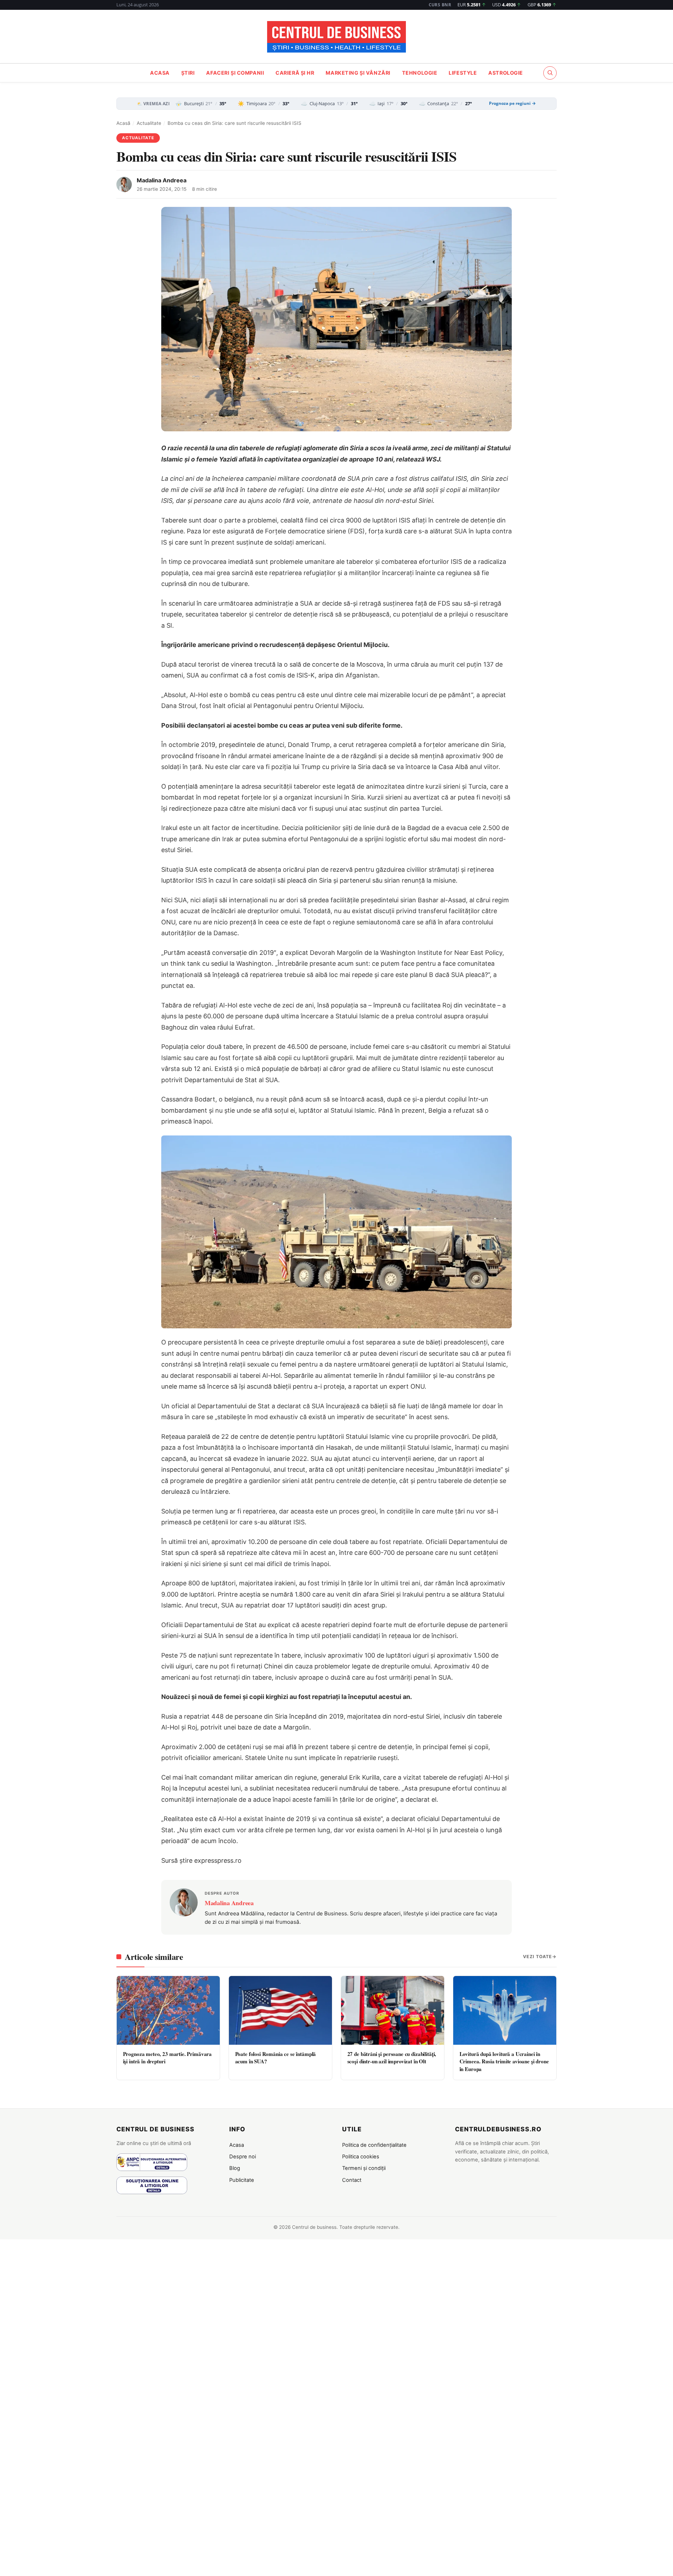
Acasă (123, 123)
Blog (235, 2168)
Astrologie (506, 73)
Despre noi (243, 2157)
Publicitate (242, 2180)
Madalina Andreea (162, 180)
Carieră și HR (295, 73)
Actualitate (149, 123)
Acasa (160, 73)
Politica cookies (361, 2157)
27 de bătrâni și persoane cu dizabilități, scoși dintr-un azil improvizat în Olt (392, 2058)
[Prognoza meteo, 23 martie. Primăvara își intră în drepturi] (168, 2010)
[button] (550, 73)
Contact (352, 2180)
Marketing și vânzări (358, 73)
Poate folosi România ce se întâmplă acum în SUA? (276, 2058)
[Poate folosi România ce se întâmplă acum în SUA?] (280, 2010)
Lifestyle (463, 73)
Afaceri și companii (235, 73)
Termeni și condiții (364, 2168)
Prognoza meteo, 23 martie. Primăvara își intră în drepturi (168, 2058)
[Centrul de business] (336, 37)
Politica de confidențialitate (374, 2145)
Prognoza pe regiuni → (512, 103)
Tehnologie (420, 73)
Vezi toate (538, 1957)
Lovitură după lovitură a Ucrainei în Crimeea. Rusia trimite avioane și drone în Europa (504, 2061)
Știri (188, 73)
